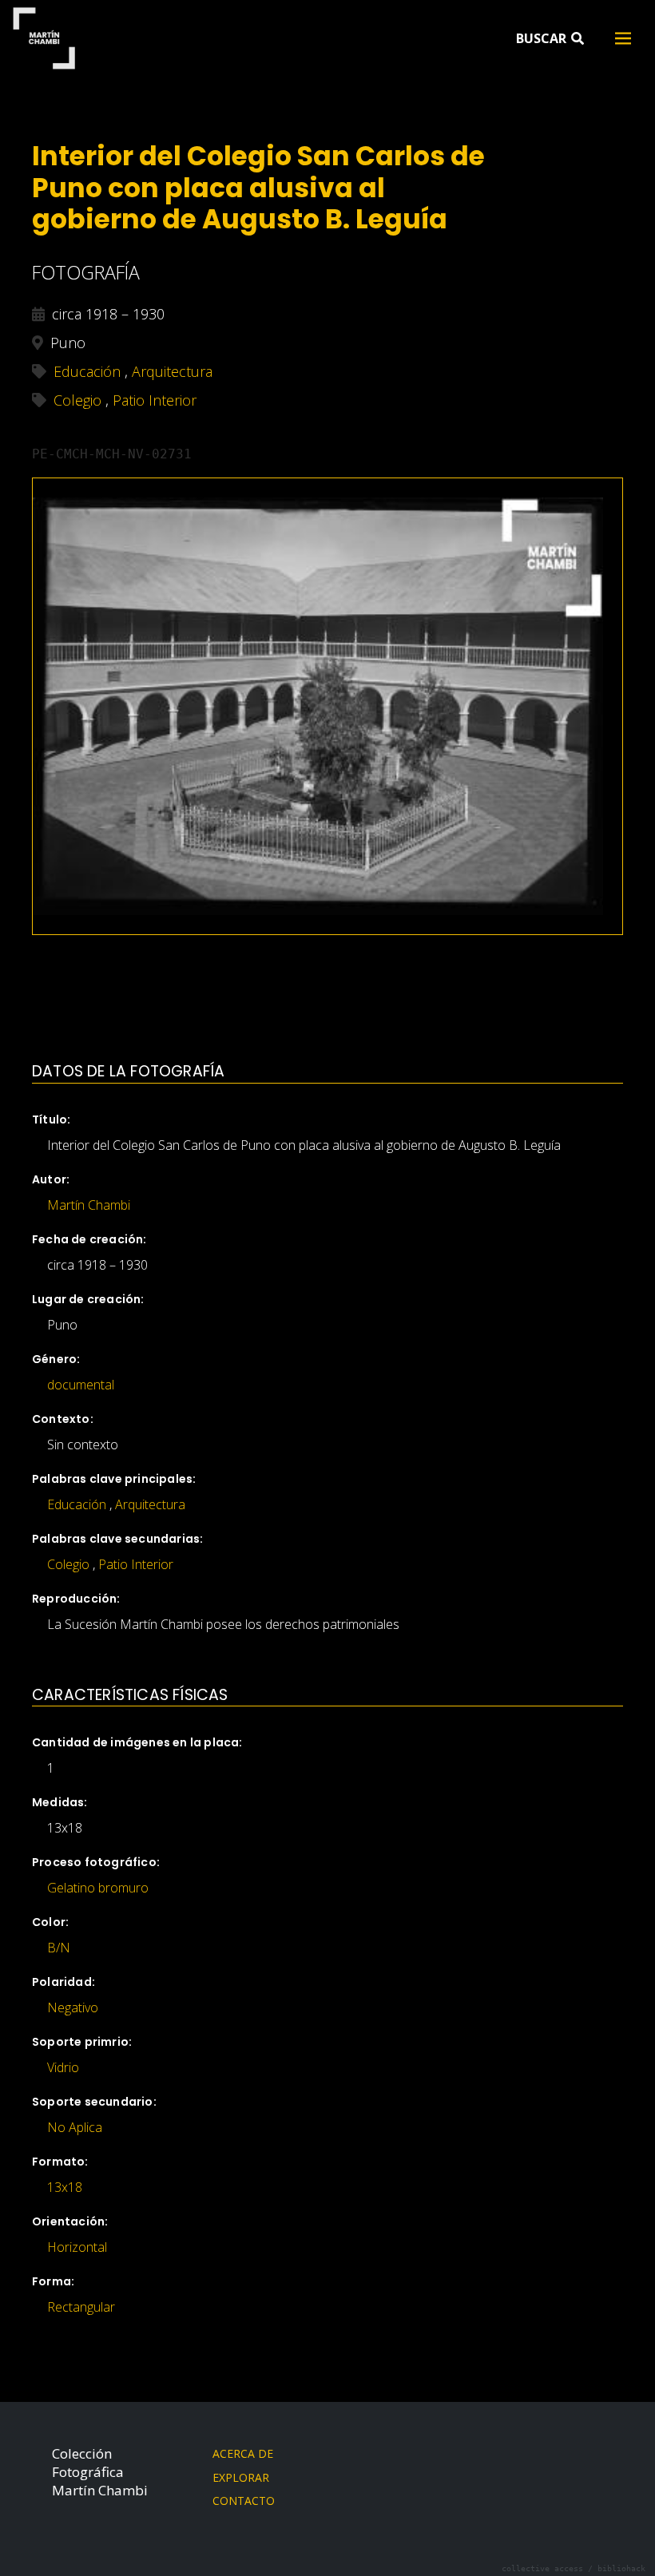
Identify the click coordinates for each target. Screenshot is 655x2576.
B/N (59, 1948)
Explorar (241, 2477)
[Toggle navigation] (623, 38)
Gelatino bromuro (98, 1888)
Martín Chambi (44, 38)
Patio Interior (136, 1564)
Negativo (73, 2007)
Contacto (244, 2501)
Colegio (68, 1564)
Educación (77, 1504)
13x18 (65, 2187)
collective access (542, 2568)
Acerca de (243, 2453)
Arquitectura (150, 1504)
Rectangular (81, 2307)
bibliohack (621, 2568)
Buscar (543, 38)
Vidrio (63, 2067)
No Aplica (75, 2127)
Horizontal (77, 2247)
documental (81, 1385)
